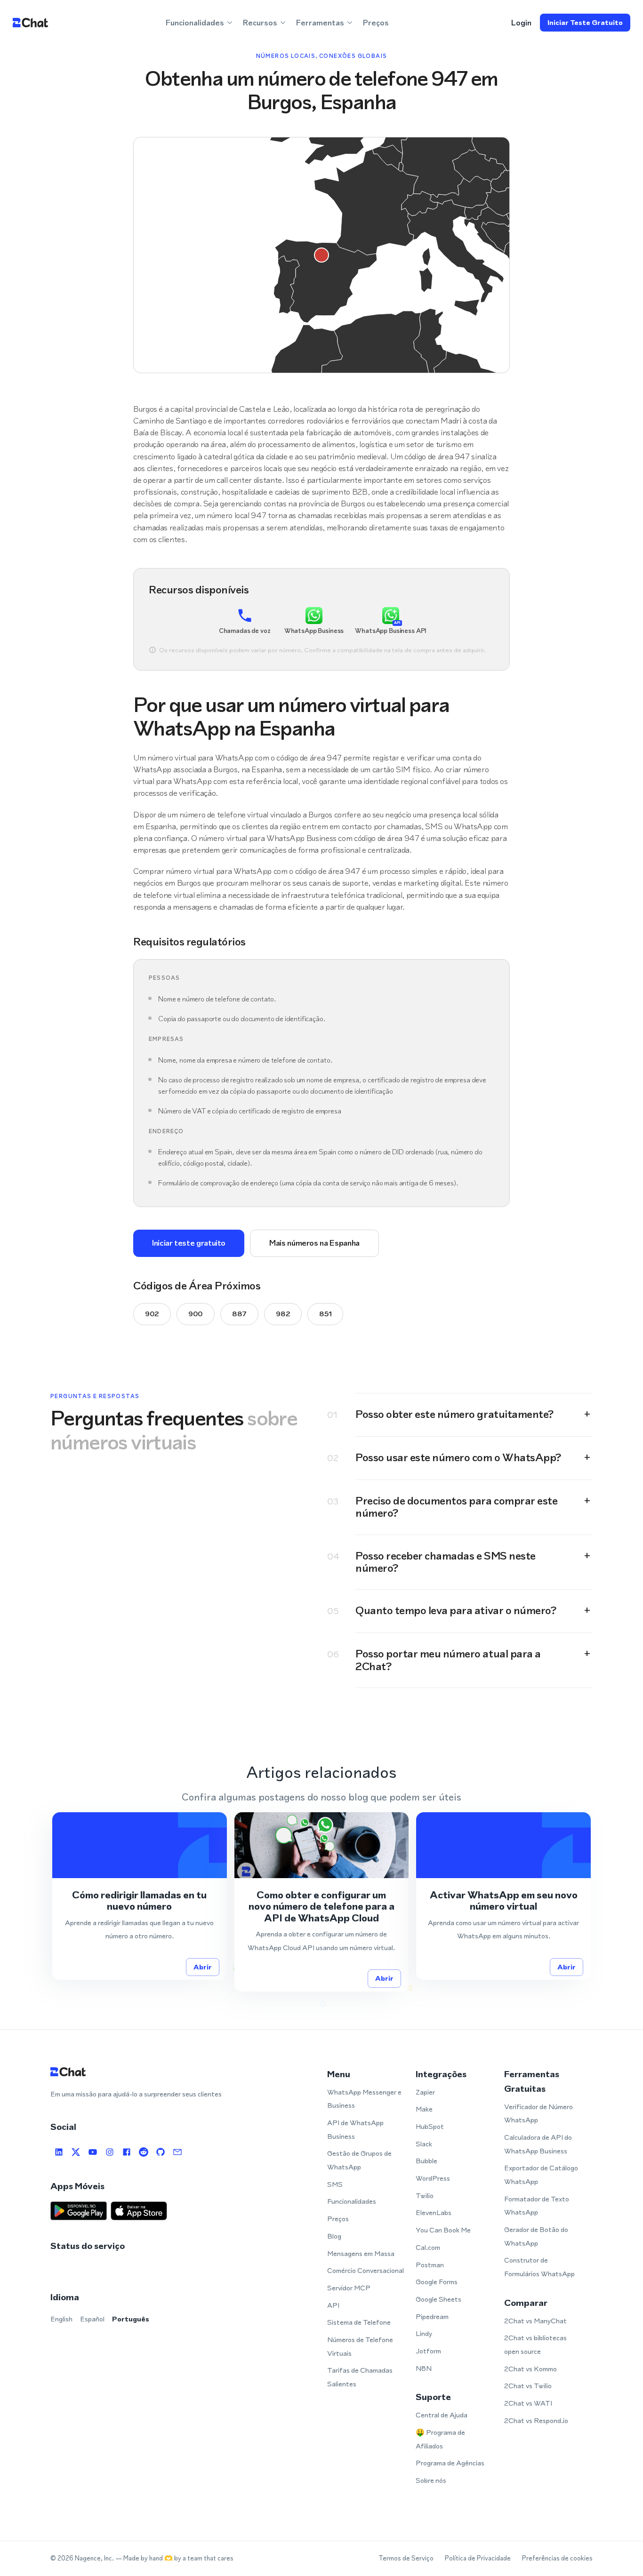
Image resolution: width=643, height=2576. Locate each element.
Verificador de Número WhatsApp (539, 2113)
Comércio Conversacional (366, 2270)
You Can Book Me (443, 2230)
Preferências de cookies (557, 2558)
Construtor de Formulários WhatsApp (539, 2267)
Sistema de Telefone (359, 2322)
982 (283, 1314)
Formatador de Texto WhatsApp (537, 2206)
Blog (334, 2236)
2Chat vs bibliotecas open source (535, 2344)
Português (131, 2319)
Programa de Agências (450, 2463)
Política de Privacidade (478, 2558)
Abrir (203, 1967)
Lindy (424, 2333)
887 (239, 1314)
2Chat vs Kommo (530, 2369)
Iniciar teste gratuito (585, 22)
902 (152, 1314)
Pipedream (432, 2316)
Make (424, 2109)
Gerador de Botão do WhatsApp (536, 2236)
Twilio (425, 2196)
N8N (424, 2368)
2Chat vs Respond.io (536, 2420)
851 (325, 1314)
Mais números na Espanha (314, 1243)
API (333, 2305)
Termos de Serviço (406, 2558)
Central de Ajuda (442, 2415)
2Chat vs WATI (528, 2403)
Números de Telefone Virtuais (360, 2346)
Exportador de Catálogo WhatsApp (541, 2175)
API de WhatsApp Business (355, 2129)
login (521, 23)
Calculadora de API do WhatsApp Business (538, 2144)
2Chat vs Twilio (528, 2386)
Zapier (425, 2092)
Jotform (428, 2351)
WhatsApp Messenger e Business (364, 2099)
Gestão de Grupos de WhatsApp (359, 2160)
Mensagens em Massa (361, 2253)
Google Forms (437, 2282)
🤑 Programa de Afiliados (440, 2439)
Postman (430, 2265)
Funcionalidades (352, 2201)
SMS (335, 2184)
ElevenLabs (434, 2212)
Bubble (426, 2161)
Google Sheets (438, 2299)
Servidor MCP (349, 2288)
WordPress (433, 2178)
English (61, 2319)
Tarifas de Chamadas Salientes (360, 2377)
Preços (376, 23)
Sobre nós (431, 2480)
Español (92, 2319)
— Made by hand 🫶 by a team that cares (174, 2558)
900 (196, 1314)
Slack (424, 2144)
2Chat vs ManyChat (535, 2321)
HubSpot (430, 2126)
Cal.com (428, 2247)
